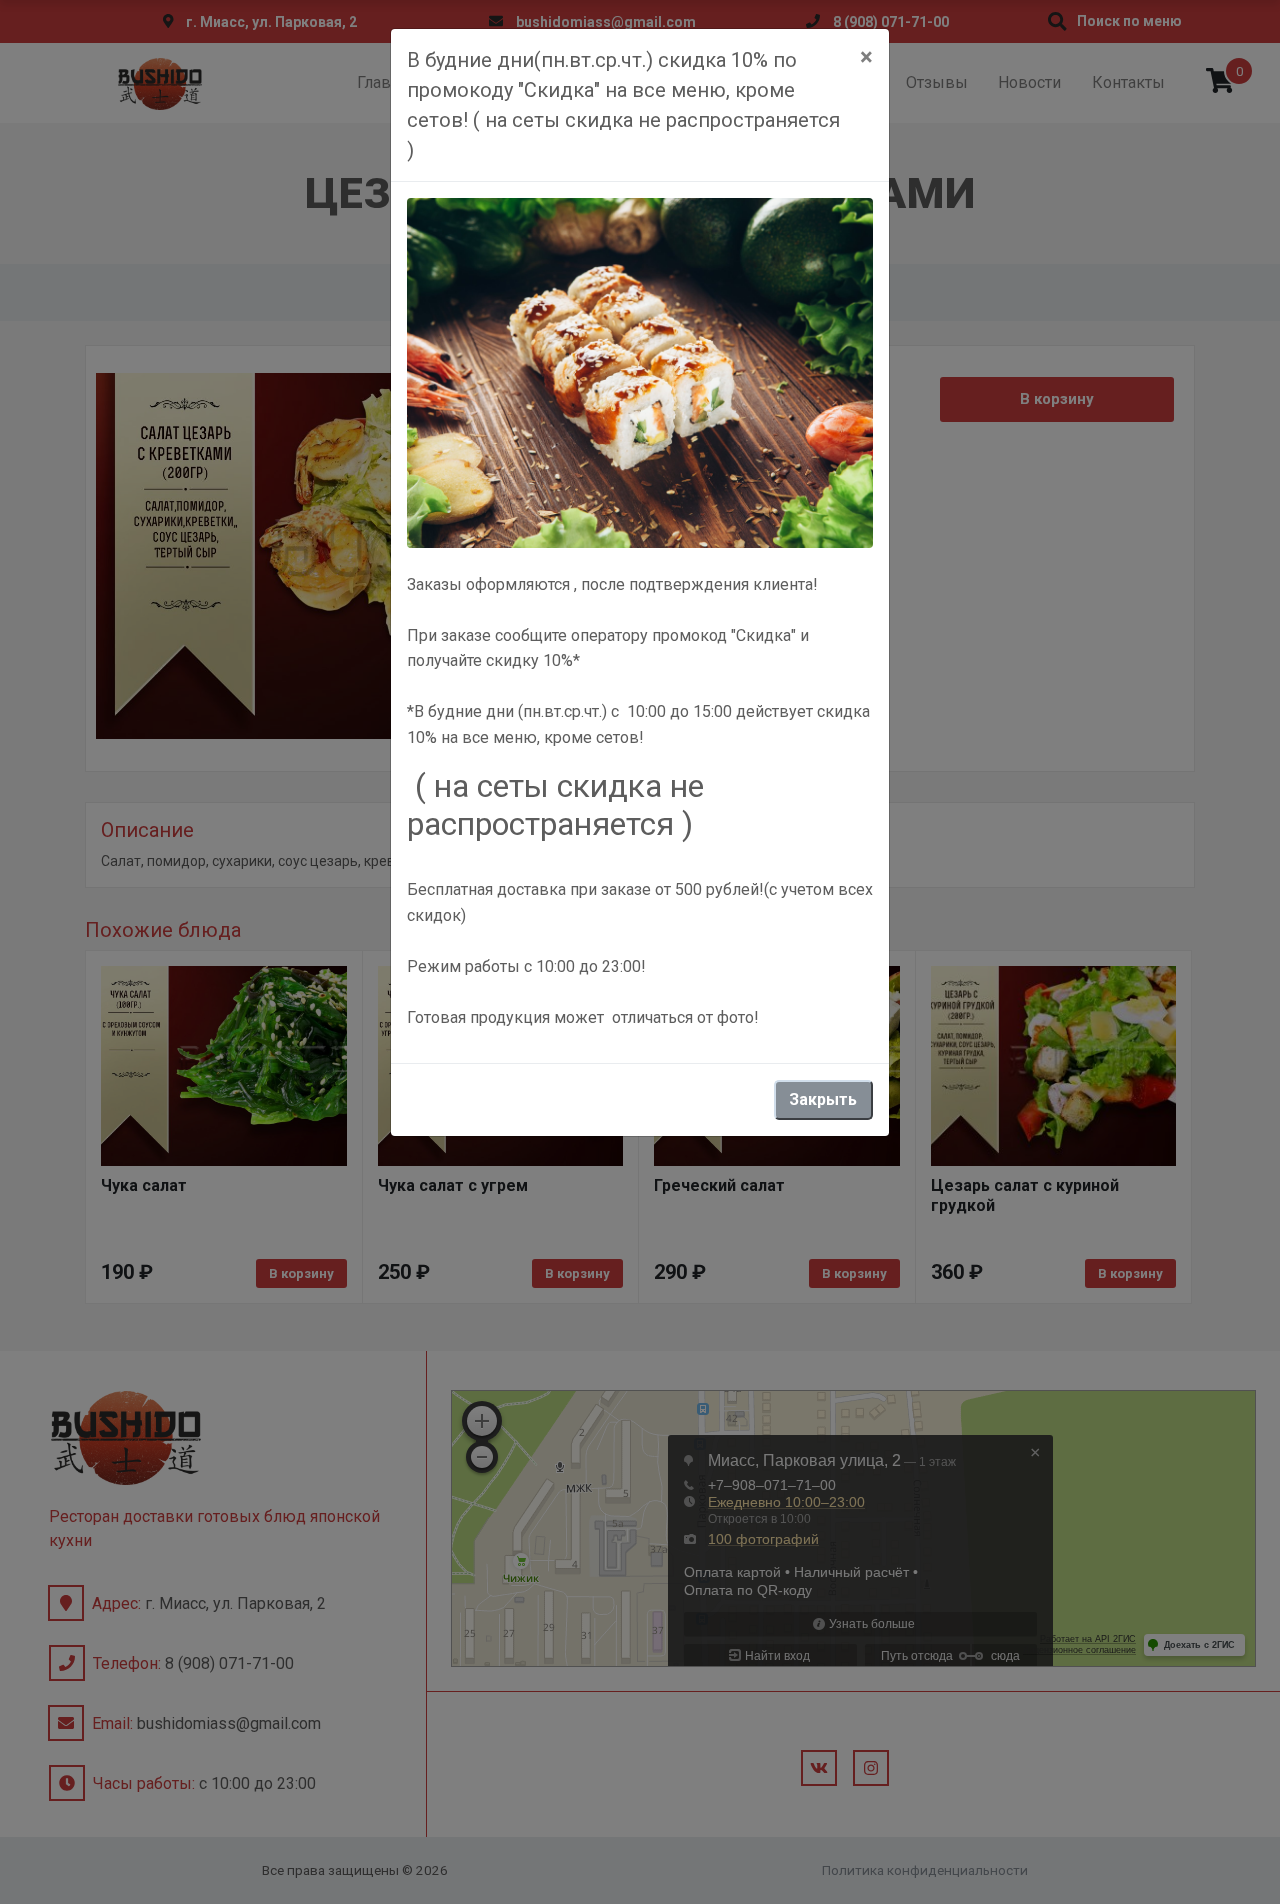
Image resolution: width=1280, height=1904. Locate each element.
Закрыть (823, 1099)
